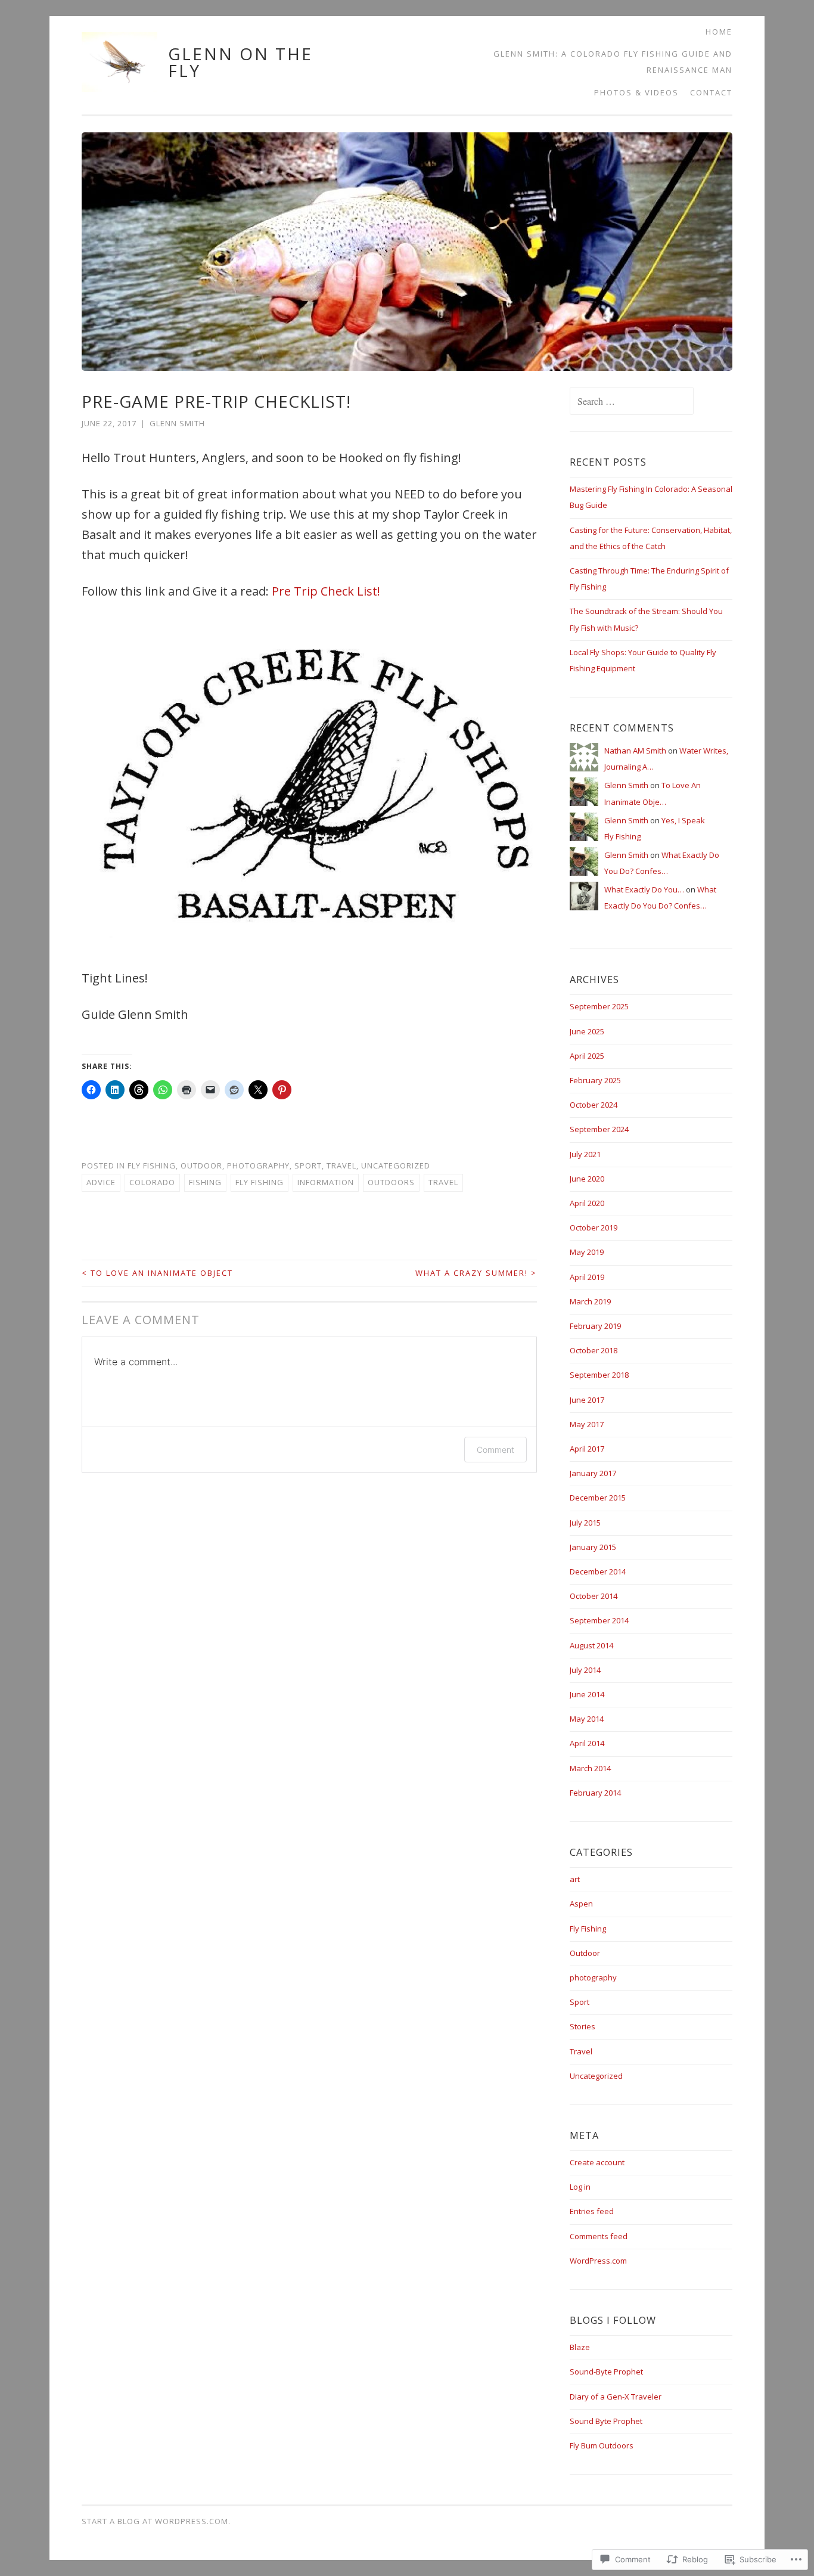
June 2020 (587, 1179)
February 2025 (595, 1080)
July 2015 (585, 1523)
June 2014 (587, 1694)
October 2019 (594, 1227)
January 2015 (593, 1547)
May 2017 (587, 1424)
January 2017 (593, 1473)
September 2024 (599, 1129)
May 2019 (587, 1252)
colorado (152, 1182)
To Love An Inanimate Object (157, 1273)
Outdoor (201, 1165)
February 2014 (595, 1793)
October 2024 (594, 1105)
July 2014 (585, 1670)
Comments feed (599, 2236)
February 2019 (595, 1326)
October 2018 (594, 1350)
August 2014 (591, 1645)
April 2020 (587, 1203)
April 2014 (587, 1743)
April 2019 (587, 1277)
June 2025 (587, 1031)
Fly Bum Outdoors (602, 2445)
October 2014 (594, 1596)
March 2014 (590, 1768)
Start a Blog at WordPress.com (155, 2521)
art (575, 1879)
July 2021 (585, 1154)
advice (101, 1182)
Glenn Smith (177, 423)
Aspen (581, 1904)
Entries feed (592, 2211)
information (326, 1182)
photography (258, 1165)
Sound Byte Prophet (606, 2421)
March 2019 (590, 1301)
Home (719, 32)
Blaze (580, 2347)
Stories (582, 2026)
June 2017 (587, 1400)
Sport (308, 1165)
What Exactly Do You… (644, 889)
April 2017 (587, 1449)
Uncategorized (396, 1165)
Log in (580, 2187)
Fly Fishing (152, 1165)
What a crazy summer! (476, 1273)
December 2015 (598, 1498)
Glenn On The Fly (240, 62)
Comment (495, 1450)
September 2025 (599, 1006)
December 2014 (598, 1571)
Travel (341, 1165)
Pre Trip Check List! (326, 591)
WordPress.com (598, 2261)
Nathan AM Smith (635, 751)
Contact (711, 92)
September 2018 (599, 1375)
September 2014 (599, 1620)
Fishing (205, 1182)
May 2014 (587, 1719)
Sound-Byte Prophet (606, 2372)
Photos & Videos (636, 92)
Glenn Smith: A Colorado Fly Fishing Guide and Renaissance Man (613, 62)
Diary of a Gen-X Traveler (616, 2397)
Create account (597, 2162)
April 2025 (587, 1056)
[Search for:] (632, 402)
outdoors (391, 1182)
